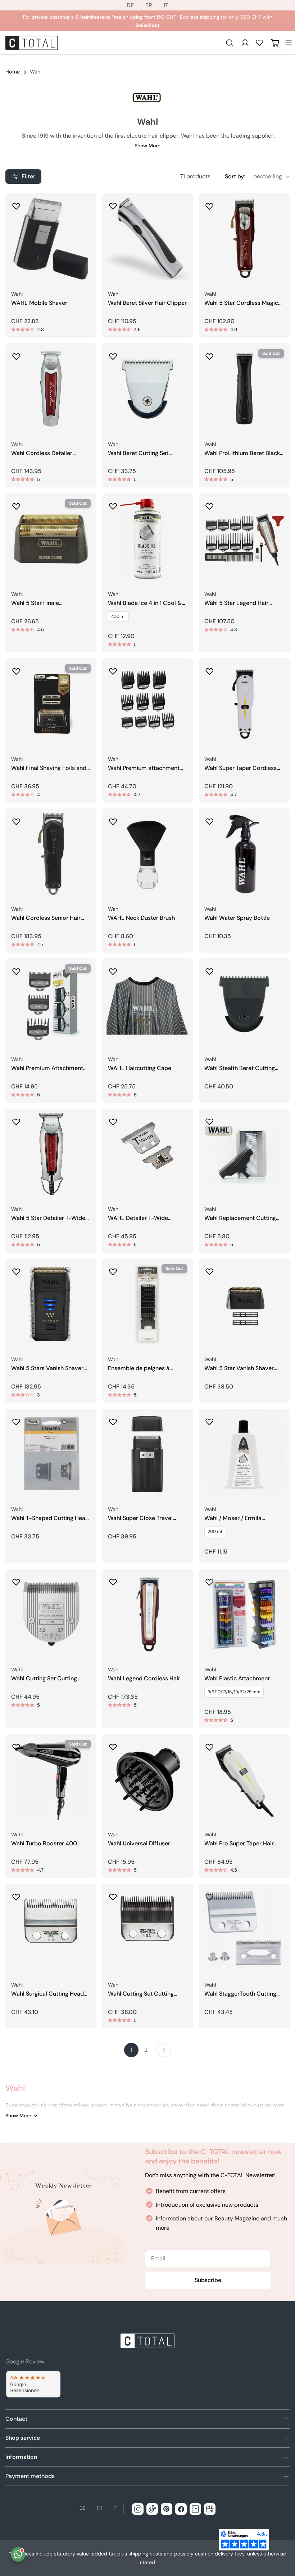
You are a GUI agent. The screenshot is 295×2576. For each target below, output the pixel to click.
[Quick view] (86, 209)
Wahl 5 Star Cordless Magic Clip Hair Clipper (241, 303)
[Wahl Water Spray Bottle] (244, 854)
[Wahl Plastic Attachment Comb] (244, 1615)
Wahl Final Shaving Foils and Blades (49, 768)
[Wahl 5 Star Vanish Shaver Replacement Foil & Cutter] (244, 1304)
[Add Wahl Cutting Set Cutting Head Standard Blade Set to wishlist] (16, 1580)
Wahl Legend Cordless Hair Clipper (144, 1679)
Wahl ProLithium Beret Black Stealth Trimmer (242, 453)
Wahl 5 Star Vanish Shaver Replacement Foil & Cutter (240, 1369)
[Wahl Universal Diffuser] (148, 1780)
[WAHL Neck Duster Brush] (148, 854)
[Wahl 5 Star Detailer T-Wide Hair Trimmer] (51, 1154)
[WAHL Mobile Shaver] (51, 239)
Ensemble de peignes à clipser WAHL (139, 1369)
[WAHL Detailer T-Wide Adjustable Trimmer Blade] (148, 1154)
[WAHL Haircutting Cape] (148, 1004)
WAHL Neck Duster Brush (141, 918)
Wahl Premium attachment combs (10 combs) (144, 768)
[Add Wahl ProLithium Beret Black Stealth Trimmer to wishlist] (209, 354)
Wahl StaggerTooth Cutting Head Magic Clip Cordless (240, 1994)
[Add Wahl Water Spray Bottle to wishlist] (209, 819)
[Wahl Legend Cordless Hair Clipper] (148, 1615)
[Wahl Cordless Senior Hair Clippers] (51, 854)
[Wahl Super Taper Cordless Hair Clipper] (244, 704)
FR (149, 5)
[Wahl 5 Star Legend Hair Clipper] (244, 539)
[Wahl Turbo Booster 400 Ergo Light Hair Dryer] (51, 1780)
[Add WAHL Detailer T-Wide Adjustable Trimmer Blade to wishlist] (113, 1119)
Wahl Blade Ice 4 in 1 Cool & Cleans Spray (145, 603)
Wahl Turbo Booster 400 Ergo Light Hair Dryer (44, 1844)
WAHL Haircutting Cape (140, 1068)
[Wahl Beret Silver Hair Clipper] (148, 239)
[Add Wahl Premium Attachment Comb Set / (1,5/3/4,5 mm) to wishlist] (16, 969)
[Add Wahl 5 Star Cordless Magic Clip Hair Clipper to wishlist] (209, 204)
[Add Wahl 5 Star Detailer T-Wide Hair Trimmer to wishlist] (16, 1119)
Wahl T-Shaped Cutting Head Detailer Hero (50, 1518)
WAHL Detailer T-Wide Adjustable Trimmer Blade (143, 1218)
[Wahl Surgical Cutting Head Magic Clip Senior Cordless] (51, 1929)
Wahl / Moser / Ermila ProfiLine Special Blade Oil (239, 1518)
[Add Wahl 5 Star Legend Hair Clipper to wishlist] (209, 504)
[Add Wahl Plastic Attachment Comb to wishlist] (209, 1580)
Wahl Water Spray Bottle (237, 918)
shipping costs (145, 2554)
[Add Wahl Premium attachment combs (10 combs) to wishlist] (113, 669)
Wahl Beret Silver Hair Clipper (147, 303)
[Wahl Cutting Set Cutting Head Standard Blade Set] (51, 1615)
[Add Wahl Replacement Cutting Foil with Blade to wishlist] (209, 1119)
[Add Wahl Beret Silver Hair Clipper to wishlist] (113, 204)
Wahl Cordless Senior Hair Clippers (46, 918)
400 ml (118, 616)
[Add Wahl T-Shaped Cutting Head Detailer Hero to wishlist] (16, 1420)
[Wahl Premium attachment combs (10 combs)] (148, 704)
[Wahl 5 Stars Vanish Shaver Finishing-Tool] (51, 1304)
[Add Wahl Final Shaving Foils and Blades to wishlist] (16, 669)
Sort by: (235, 176)
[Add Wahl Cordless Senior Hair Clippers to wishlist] (16, 819)
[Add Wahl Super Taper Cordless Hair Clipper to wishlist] (209, 669)
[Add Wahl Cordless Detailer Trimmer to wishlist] (16, 354)
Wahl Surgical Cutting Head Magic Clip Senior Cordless (47, 1994)
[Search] (230, 43)
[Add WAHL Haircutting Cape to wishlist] (113, 969)
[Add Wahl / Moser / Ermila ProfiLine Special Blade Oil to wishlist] (209, 1420)
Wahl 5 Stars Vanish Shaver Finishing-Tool (47, 1369)
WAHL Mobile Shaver (39, 303)
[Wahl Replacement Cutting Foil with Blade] (244, 1154)
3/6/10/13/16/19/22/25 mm (234, 1692)
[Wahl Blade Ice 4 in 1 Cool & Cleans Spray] (148, 539)
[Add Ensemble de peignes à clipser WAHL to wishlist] (113, 1269)
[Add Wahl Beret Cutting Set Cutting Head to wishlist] (113, 354)
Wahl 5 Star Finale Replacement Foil (35, 603)
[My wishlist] (259, 43)
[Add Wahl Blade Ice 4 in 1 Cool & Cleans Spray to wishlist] (113, 504)
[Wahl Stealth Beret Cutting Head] (244, 1004)
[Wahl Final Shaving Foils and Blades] (51, 704)
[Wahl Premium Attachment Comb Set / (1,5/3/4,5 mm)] (51, 1004)
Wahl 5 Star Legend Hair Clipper (236, 603)
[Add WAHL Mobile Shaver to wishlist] (16, 204)
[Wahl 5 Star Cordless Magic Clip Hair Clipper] (244, 239)
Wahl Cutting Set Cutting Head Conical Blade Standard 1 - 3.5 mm (147, 1994)
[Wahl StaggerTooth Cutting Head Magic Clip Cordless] (244, 1929)
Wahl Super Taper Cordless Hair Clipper (240, 768)
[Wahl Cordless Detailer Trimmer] (51, 389)
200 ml (215, 1532)
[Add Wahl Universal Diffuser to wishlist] (113, 1745)
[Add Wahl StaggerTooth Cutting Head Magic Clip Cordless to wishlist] (209, 1895)
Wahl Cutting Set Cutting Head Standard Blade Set (44, 1679)
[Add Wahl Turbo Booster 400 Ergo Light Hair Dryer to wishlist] (16, 1745)
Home (13, 72)
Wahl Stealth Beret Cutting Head (240, 1068)
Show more (147, 146)
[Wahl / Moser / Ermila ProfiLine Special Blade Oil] (244, 1454)
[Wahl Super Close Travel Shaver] (148, 1454)
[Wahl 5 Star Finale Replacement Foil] (51, 539)
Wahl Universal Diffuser (139, 1844)
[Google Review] (33, 2384)
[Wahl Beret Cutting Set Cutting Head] (148, 389)
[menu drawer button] (289, 43)
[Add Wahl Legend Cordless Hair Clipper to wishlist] (113, 1580)
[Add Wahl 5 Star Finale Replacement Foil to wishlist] (16, 504)
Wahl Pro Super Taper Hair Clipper (239, 1844)
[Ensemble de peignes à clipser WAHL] (148, 1304)
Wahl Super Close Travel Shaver (140, 1518)
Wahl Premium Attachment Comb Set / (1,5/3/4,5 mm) (47, 1068)
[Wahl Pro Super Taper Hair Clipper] (244, 1780)
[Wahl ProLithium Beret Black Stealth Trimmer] (244, 389)
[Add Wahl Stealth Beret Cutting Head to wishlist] (209, 969)
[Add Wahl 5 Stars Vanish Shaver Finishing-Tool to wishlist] (16, 1269)
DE (130, 5)
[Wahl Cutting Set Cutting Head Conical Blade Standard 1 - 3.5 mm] (148, 1929)
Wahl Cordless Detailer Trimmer (42, 453)
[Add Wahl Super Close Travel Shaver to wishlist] (113, 1420)
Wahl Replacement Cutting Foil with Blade (240, 1218)
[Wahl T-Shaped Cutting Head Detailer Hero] (51, 1454)
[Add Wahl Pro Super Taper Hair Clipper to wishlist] (209, 1745)
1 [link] (131, 2050)
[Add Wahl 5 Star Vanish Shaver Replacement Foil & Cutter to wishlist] (209, 1269)
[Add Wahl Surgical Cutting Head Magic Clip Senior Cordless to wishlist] (16, 1895)
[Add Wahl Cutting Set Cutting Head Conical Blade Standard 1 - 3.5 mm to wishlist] (113, 1895)
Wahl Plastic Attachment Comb (237, 1679)
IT (166, 5)
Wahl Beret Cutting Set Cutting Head (138, 453)
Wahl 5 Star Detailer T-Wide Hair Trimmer (48, 1218)
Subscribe (208, 2280)
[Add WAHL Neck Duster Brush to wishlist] (113, 819)
